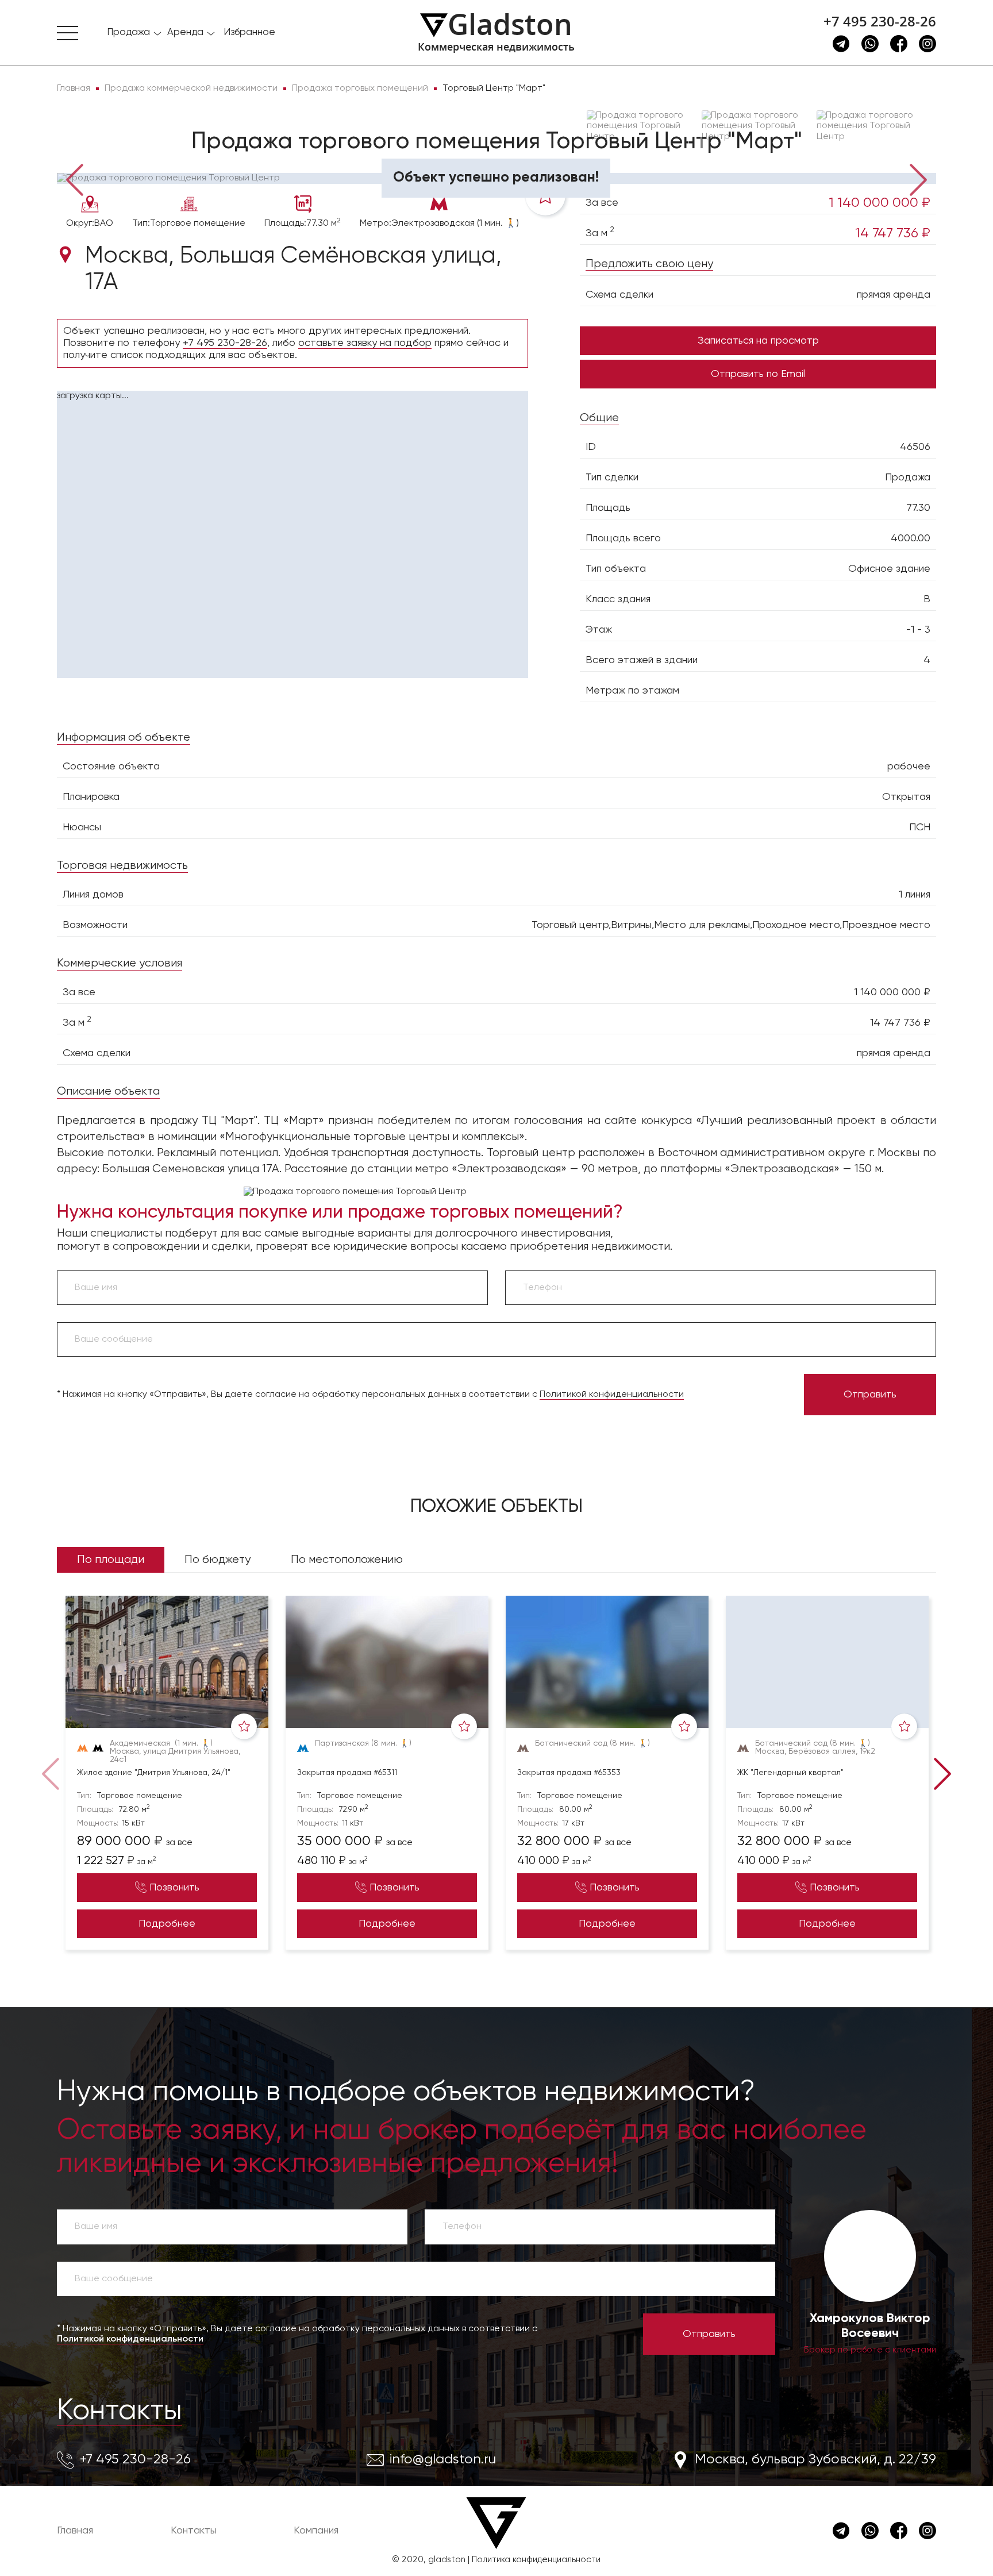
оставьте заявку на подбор (365, 343)
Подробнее (167, 1924)
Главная (75, 2531)
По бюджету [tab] (218, 1560)
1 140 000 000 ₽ (880, 203)
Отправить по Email (758, 374)
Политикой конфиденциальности (612, 1395)
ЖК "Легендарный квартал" (790, 1773)
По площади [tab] (111, 1560)
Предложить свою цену (649, 264)
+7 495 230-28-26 (880, 21)
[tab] (94, 156)
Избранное (249, 32)
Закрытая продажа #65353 (569, 1773)
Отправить (870, 1395)
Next (919, 179)
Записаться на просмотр (758, 341)
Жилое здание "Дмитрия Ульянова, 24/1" (154, 1773)
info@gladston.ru (443, 2459)
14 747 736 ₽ (893, 233)
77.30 (918, 508)
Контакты (120, 2411)
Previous (74, 179)
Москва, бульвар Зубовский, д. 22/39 (815, 2459)
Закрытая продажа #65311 (347, 1773)
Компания (316, 2531)
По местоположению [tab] (347, 1560)
